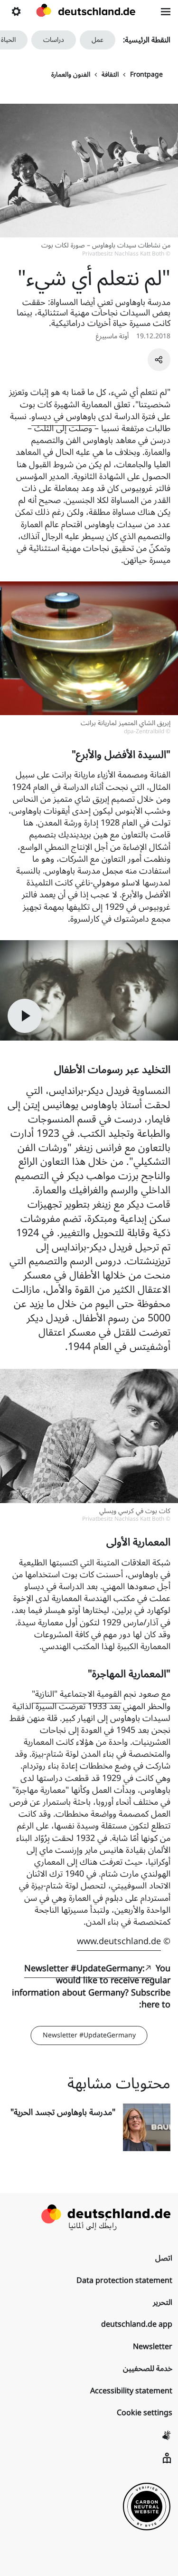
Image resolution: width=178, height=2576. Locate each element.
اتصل (164, 2258)
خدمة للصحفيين (148, 2369)
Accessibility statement (131, 2391)
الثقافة (110, 75)
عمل (98, 40)
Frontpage (146, 75)
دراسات (54, 40)
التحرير (163, 2302)
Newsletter (153, 2347)
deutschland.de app (137, 2324)
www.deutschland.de (119, 1941)
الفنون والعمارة (71, 75)
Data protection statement (124, 2281)
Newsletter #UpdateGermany (89, 2035)
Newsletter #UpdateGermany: (84, 1968)
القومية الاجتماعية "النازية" (77, 1694)
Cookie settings (145, 2413)
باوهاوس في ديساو (64, 416)
